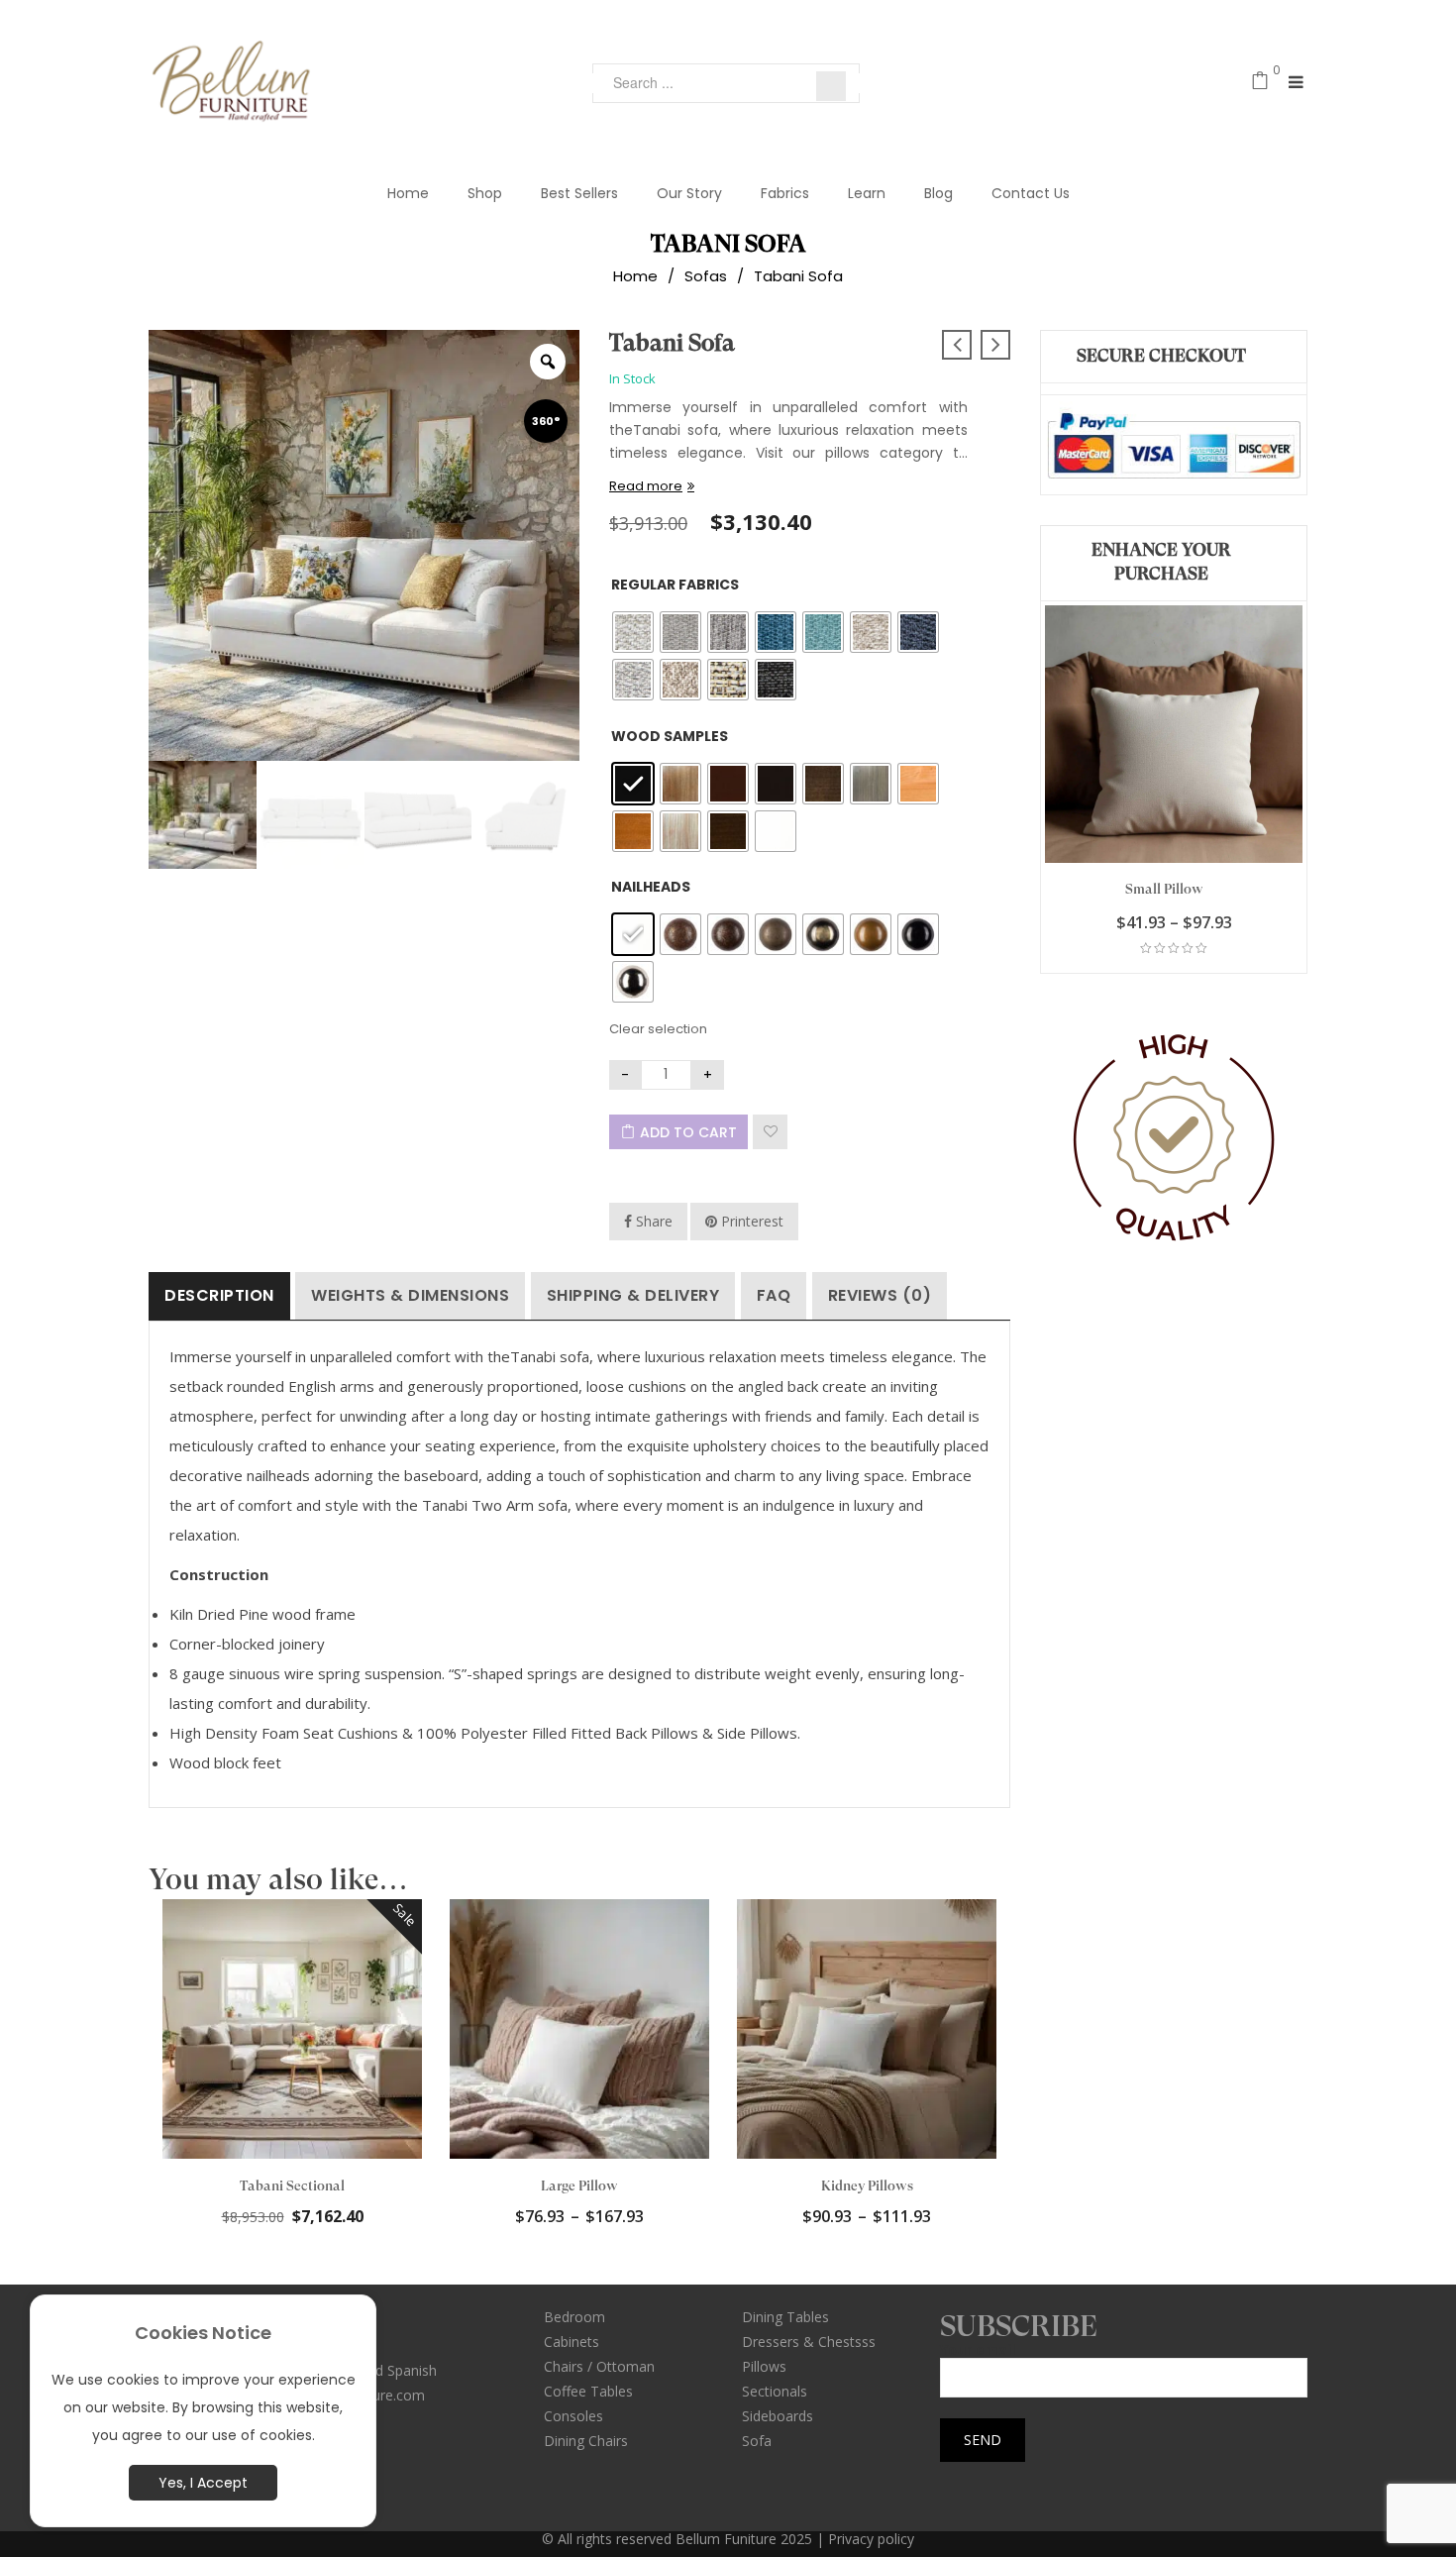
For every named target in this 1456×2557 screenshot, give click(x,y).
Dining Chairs (586, 2441)
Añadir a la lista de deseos (770, 1132)
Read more (646, 486)
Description (219, 1295)
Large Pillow (579, 2185)
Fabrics (785, 193)
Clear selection (658, 1029)
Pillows (764, 2366)
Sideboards (778, 2416)
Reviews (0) (880, 1295)
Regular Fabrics (675, 585)
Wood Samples (670, 736)
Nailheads (651, 887)
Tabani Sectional (292, 2185)
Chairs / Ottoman (599, 2366)
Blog (938, 193)
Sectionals (775, 2391)
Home (408, 193)
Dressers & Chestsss (809, 2342)
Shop (485, 193)
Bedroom (574, 2317)
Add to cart (688, 1132)
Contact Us (1031, 193)
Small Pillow (1164, 889)
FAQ (774, 1295)
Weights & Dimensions (410, 1295)
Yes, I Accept (203, 2483)
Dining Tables (785, 2317)
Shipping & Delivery (633, 1295)
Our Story (689, 193)
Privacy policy (871, 2539)
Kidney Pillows (867, 2185)
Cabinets (572, 2342)
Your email (978, 2350)
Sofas (706, 276)
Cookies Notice (203, 2333)
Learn (867, 193)
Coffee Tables (588, 2391)
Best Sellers (579, 193)
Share (652, 1221)
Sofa (757, 2441)
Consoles (573, 2416)
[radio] (633, 632)
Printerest (750, 1221)
